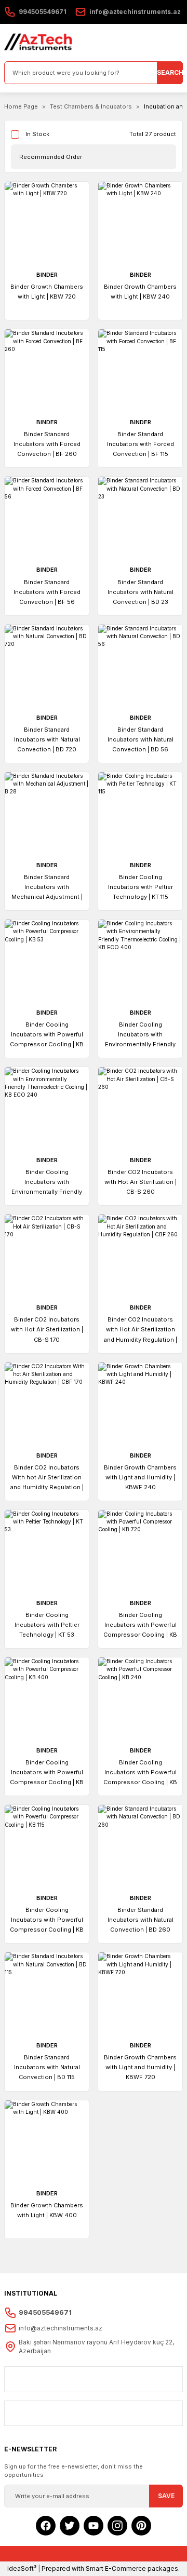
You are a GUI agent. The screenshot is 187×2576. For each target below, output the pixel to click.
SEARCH (170, 72)
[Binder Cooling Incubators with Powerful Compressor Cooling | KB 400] (47, 1700)
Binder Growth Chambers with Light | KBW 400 (47, 2210)
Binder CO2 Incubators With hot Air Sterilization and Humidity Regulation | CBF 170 (47, 1478)
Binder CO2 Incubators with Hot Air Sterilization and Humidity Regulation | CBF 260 (141, 1330)
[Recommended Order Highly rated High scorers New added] (94, 157)
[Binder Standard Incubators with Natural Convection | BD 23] (140, 519)
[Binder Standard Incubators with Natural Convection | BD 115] (47, 1994)
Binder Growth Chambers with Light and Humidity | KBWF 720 (140, 2067)
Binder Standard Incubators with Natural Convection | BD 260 (141, 1920)
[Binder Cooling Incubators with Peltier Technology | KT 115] (140, 814)
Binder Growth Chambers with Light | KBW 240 (140, 292)
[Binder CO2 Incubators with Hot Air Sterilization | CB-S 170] (47, 1257)
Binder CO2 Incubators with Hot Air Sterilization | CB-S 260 (141, 1182)
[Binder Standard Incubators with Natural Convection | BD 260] (140, 1847)
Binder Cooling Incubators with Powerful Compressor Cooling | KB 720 (140, 1626)
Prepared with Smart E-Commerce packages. (111, 2568)
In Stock (37, 134)
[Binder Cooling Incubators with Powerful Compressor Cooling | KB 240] (140, 1700)
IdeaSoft (22, 2568)
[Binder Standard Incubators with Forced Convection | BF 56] (47, 519)
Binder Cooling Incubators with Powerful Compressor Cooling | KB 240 (140, 1773)
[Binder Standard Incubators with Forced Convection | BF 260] (47, 371)
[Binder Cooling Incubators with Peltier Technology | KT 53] (47, 1552)
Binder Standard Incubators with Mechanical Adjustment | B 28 (47, 888)
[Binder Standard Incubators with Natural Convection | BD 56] (140, 667)
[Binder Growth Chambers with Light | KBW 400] (47, 2142)
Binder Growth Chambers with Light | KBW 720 (47, 292)
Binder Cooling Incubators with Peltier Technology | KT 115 (141, 887)
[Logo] (38, 43)
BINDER (47, 275)
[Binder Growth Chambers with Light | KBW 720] (47, 224)
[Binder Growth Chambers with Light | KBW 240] (140, 224)
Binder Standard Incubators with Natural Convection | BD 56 (141, 739)
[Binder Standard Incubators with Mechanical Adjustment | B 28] (47, 814)
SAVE (166, 2496)
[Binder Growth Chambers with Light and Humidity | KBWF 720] (140, 1994)
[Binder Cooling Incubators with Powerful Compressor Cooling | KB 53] (47, 962)
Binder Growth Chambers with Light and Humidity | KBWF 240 (140, 1477)
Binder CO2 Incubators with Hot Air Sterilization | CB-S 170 (47, 1329)
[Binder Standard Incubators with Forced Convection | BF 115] (140, 371)
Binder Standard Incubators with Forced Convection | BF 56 (47, 592)
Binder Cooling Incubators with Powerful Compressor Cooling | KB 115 (47, 1920)
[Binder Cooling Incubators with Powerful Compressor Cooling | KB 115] (47, 1847)
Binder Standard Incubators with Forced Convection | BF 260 (47, 444)
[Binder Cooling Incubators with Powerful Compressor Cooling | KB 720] (140, 1552)
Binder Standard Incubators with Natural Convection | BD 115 (47, 2067)
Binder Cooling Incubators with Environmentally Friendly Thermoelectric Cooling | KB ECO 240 (47, 1183)
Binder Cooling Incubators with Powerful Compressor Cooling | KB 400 (47, 1773)
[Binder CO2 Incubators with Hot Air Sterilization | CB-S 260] (140, 1109)
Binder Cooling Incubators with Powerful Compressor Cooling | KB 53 (47, 1035)
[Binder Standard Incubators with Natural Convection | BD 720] (47, 667)
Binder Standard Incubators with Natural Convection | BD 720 (47, 739)
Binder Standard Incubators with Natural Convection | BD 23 (141, 592)
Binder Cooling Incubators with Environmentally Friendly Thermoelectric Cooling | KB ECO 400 (141, 1035)
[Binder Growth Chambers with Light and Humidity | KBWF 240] (140, 1405)
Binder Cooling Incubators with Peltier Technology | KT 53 (47, 1625)
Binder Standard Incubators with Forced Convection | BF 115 (141, 444)
